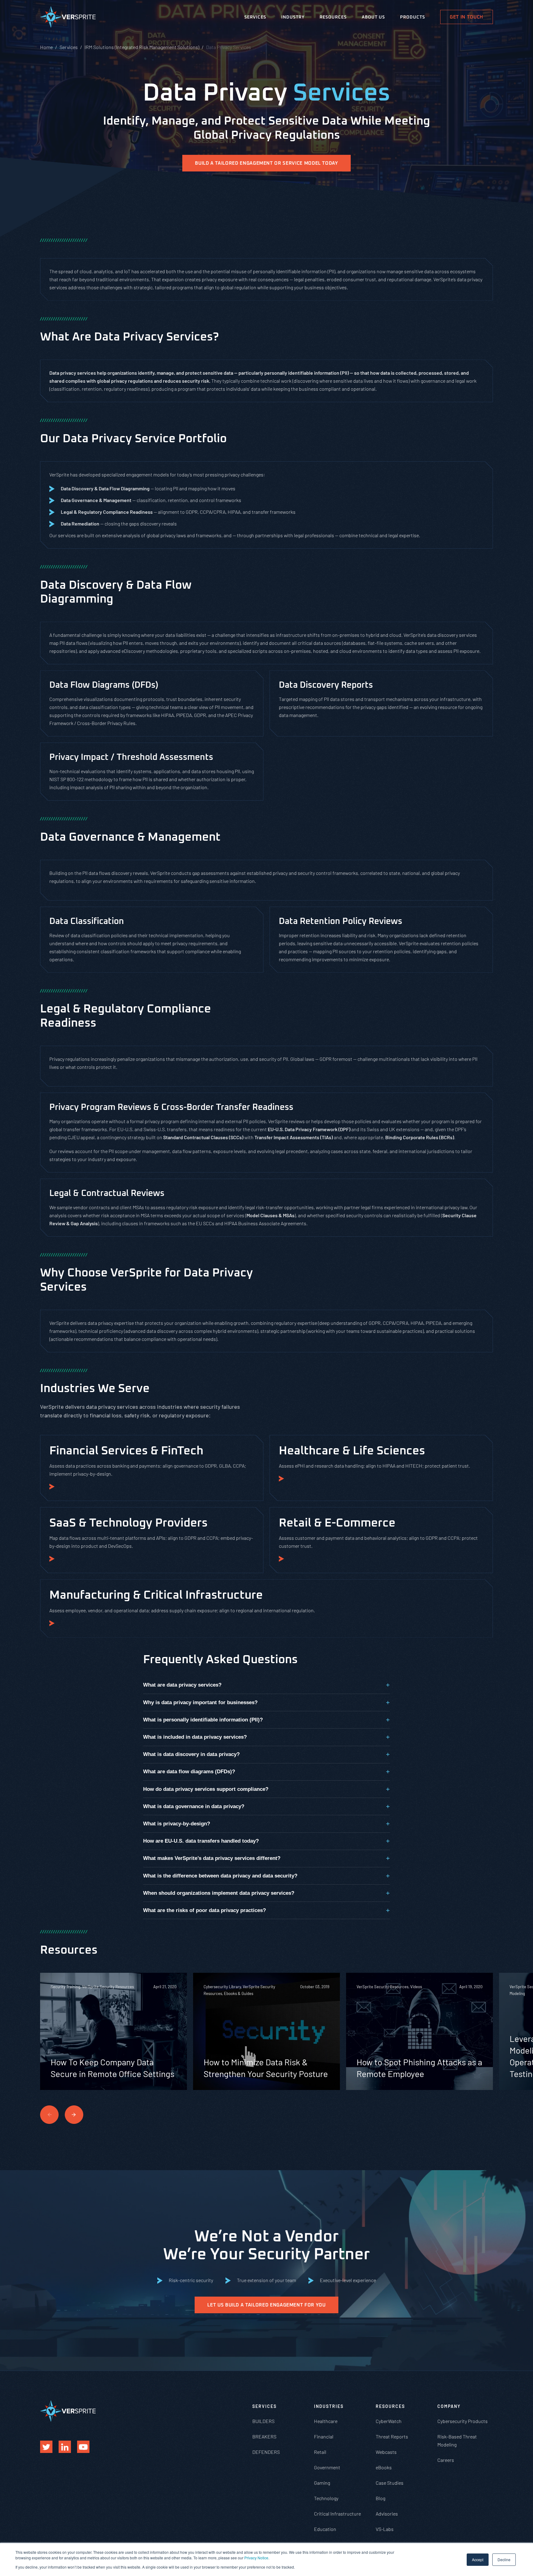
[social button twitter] (46, 2447)
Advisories (387, 2514)
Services (255, 17)
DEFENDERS (266, 2452)
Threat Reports (392, 2436)
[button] (74, 2115)
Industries (329, 2406)
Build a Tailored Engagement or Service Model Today (266, 163)
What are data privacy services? (182, 1685)
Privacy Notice (256, 2558)
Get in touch (467, 17)
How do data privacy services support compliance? (206, 1789)
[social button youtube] (83, 2447)
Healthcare (326, 2421)
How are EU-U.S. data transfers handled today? (201, 1841)
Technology (326, 2498)
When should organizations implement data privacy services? (219, 1893)
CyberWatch (389, 2421)
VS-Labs (385, 2529)
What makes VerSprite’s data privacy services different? (212, 1858)
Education (325, 2529)
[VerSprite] (68, 18)
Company (449, 2406)
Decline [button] (504, 2560)
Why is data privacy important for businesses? (200, 1702)
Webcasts (386, 2452)
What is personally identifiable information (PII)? (203, 1720)
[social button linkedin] (65, 2447)
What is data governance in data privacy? (194, 1806)
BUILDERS (263, 2421)
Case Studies (390, 2483)
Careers (446, 2460)
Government (327, 2467)
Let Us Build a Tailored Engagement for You (266, 2305)
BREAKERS (264, 2436)
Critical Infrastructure (337, 2514)
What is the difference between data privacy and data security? (220, 1876)
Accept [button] (478, 2560)
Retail (320, 2452)
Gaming (322, 2483)
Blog (380, 2498)
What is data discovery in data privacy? (191, 1754)
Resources (333, 17)
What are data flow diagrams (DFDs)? (189, 1772)
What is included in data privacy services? (195, 1737)
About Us (373, 17)
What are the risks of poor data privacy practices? (205, 1910)
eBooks (384, 2467)
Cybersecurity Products (463, 2421)
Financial (324, 2436)
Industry (293, 17)
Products (413, 17)
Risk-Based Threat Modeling (457, 2440)
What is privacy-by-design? (177, 1824)
